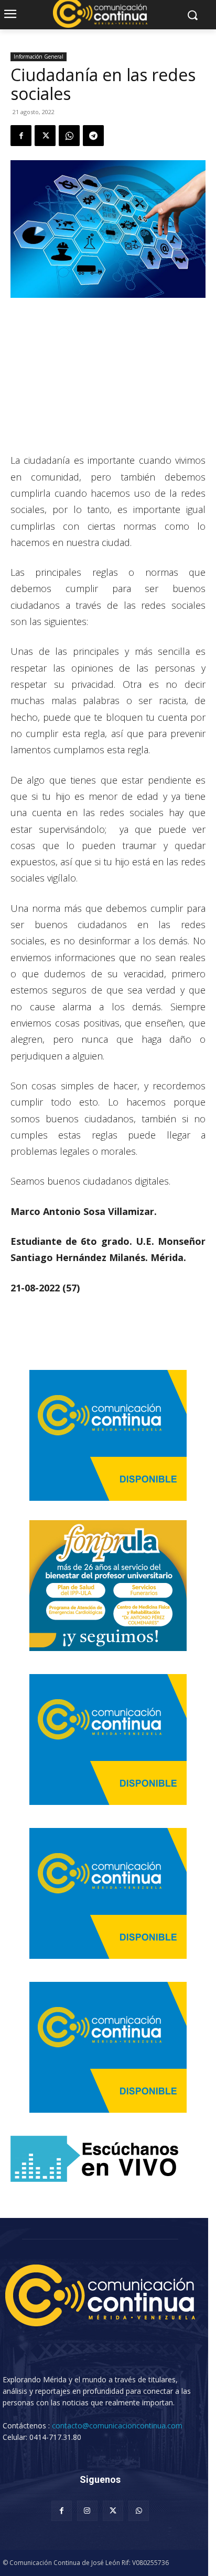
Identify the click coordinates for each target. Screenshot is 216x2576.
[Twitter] (45, 136)
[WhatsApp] (69, 136)
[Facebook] (21, 136)
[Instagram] (87, 2511)
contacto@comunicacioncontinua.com (117, 2426)
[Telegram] (93, 136)
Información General (39, 57)
